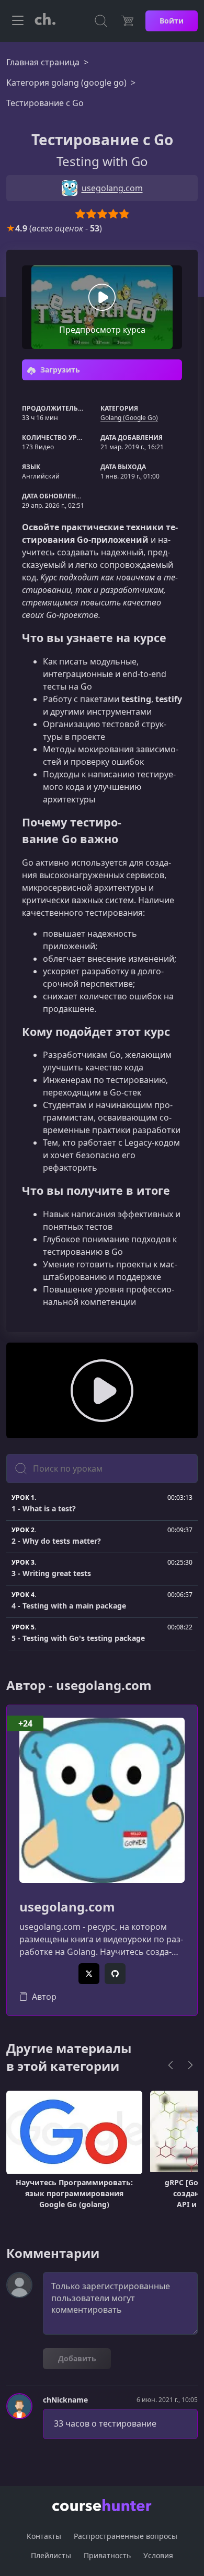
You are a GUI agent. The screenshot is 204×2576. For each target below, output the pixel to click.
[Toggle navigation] (18, 21)
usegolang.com (67, 1907)
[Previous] (171, 2065)
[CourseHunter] (45, 21)
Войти (172, 21)
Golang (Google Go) (129, 418)
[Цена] (127, 21)
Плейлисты (51, 2555)
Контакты (44, 2536)
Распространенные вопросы (126, 2536)
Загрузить (59, 370)
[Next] (190, 2065)
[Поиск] (101, 21)
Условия (158, 2555)
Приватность (107, 2555)
